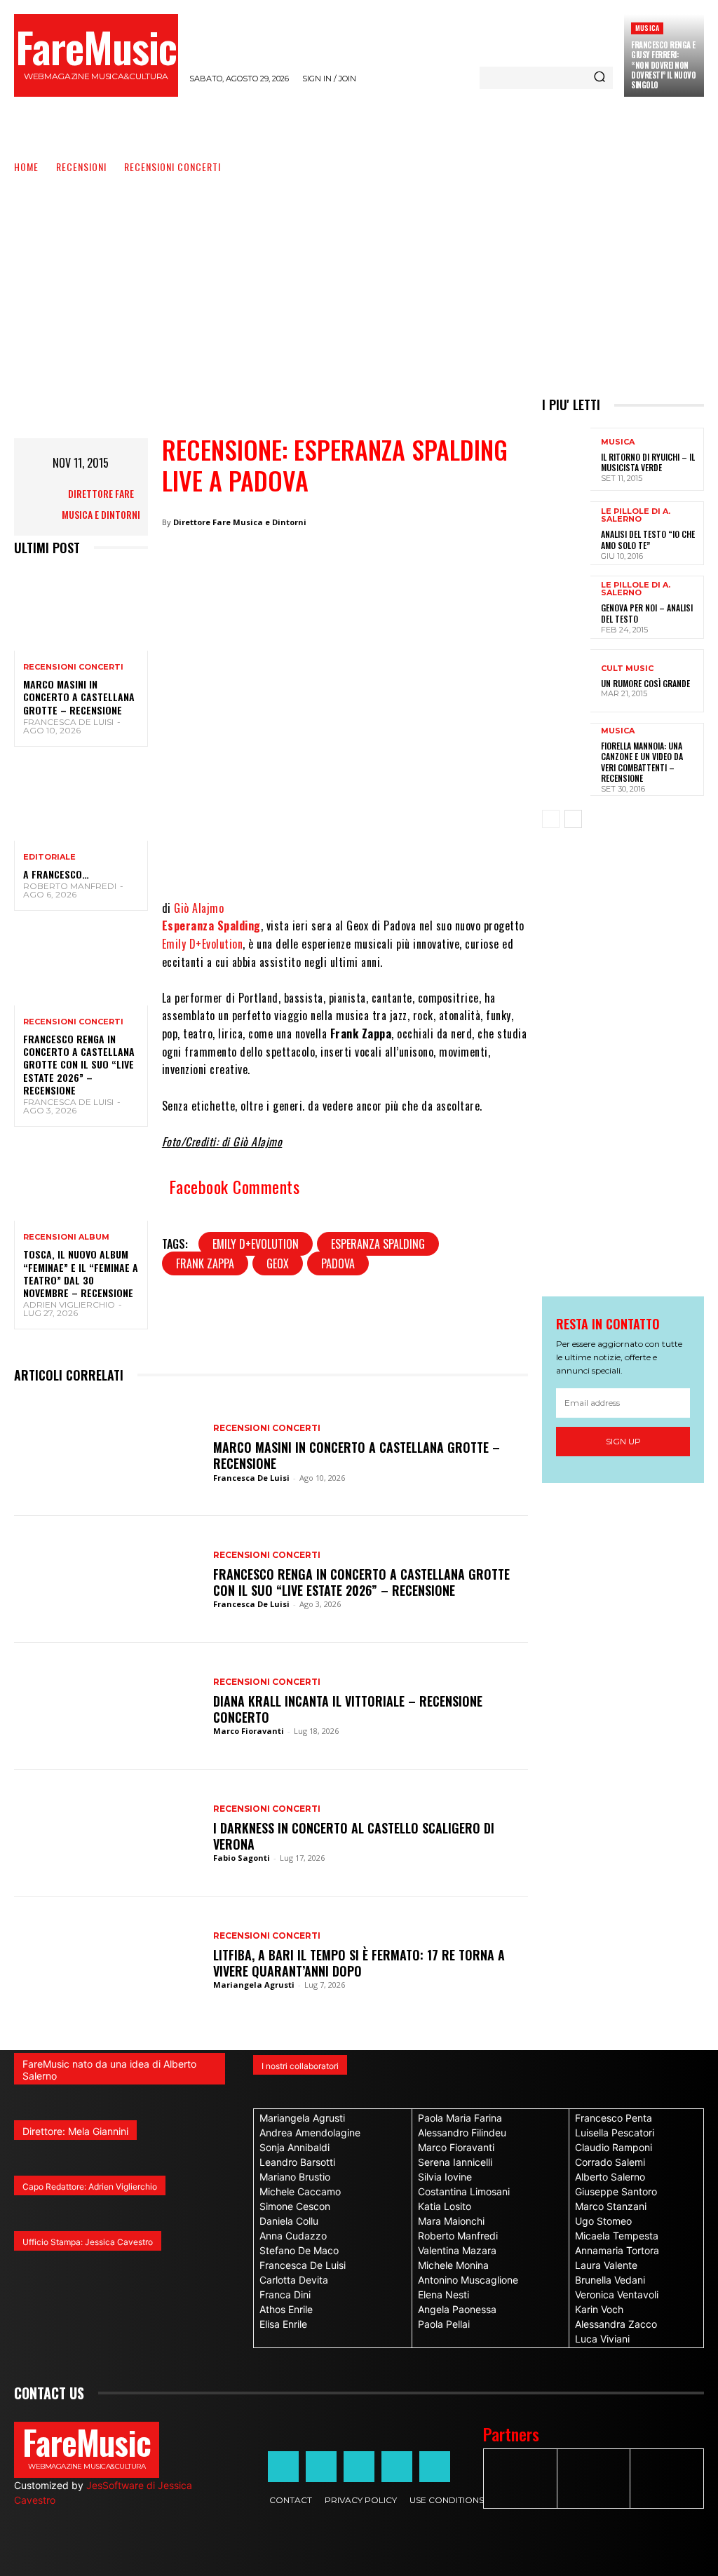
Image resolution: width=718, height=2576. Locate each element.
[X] (313, 857)
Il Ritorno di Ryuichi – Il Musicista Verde (648, 462)
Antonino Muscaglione (468, 2280)
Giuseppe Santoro (616, 2191)
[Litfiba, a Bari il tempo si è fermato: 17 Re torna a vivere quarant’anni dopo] (107, 1960)
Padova (338, 1263)
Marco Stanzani (611, 2206)
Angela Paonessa (457, 2309)
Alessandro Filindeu (462, 2133)
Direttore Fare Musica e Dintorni (101, 504)
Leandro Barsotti (297, 2162)
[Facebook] (271, 857)
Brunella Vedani (610, 2280)
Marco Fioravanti (249, 1731)
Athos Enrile (286, 2309)
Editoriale (49, 857)
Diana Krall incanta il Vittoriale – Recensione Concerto (348, 1709)
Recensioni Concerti (172, 167)
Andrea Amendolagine (310, 2133)
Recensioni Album (66, 1237)
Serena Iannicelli (455, 2162)
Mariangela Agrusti (254, 1985)
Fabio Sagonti (242, 1858)
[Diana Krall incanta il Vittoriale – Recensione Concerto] (107, 1706)
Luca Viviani (602, 2339)
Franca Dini (285, 2294)
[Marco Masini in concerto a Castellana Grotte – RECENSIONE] (81, 611)
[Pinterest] (440, 857)
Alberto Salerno (610, 2177)
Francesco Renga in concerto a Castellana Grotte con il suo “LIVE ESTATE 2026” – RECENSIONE (79, 1064)
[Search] (600, 78)
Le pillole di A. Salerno (636, 515)
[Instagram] (321, 2467)
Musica (647, 28)
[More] (482, 857)
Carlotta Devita (294, 2280)
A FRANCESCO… (56, 874)
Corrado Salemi (610, 2162)
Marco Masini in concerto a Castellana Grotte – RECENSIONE (79, 697)
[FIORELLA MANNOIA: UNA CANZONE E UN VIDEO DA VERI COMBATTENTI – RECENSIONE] (566, 754)
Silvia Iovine (445, 2177)
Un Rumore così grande (645, 683)
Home (26, 167)
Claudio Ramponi (614, 2147)
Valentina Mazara (457, 2250)
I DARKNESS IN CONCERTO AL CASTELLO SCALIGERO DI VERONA (354, 1836)
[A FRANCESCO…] (81, 801)
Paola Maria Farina (460, 2118)
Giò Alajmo (199, 908)
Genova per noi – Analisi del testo (647, 613)
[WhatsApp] (355, 857)
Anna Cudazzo (293, 2236)
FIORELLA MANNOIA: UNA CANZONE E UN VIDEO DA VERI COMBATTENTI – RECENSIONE (642, 762)
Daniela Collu (289, 2221)
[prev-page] (551, 819)
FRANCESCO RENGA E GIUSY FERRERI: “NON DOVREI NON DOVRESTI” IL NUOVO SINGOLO (663, 65)
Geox (278, 1263)
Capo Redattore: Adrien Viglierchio (90, 2187)
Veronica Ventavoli (617, 2294)
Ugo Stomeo (603, 2221)
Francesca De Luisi (68, 722)
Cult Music (627, 669)
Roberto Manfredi (70, 886)
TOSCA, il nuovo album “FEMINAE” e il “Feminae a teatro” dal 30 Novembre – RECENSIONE (81, 1273)
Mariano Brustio (295, 2177)
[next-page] (573, 819)
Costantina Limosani (464, 2191)
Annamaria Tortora (617, 2250)
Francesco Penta (614, 2118)
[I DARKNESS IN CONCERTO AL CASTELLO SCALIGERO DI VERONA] (107, 1833)
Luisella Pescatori (615, 2133)
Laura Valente (606, 2265)
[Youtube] (435, 2467)
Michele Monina (453, 2265)
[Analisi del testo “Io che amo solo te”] (566, 533)
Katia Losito (445, 2206)
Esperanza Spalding (211, 926)
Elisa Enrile (283, 2324)
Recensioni (81, 167)
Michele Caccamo (300, 2191)
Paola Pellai (444, 2324)
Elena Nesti (443, 2294)
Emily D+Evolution (203, 944)
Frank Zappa (205, 1263)
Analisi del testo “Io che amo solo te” (648, 540)
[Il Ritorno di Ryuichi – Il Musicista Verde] (566, 459)
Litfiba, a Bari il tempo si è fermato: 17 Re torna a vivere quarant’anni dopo (359, 1963)
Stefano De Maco (299, 2250)
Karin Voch (599, 2309)
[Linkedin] (398, 857)
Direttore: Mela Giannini (75, 2131)
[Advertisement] (359, 280)
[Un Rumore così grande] (566, 681)
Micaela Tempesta (617, 2236)
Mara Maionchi (451, 2221)
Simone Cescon (295, 2206)
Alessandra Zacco (616, 2324)
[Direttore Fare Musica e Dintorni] (39, 504)
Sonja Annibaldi (294, 2147)
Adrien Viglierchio (69, 1304)
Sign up (623, 1441)
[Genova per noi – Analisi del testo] (566, 607)
